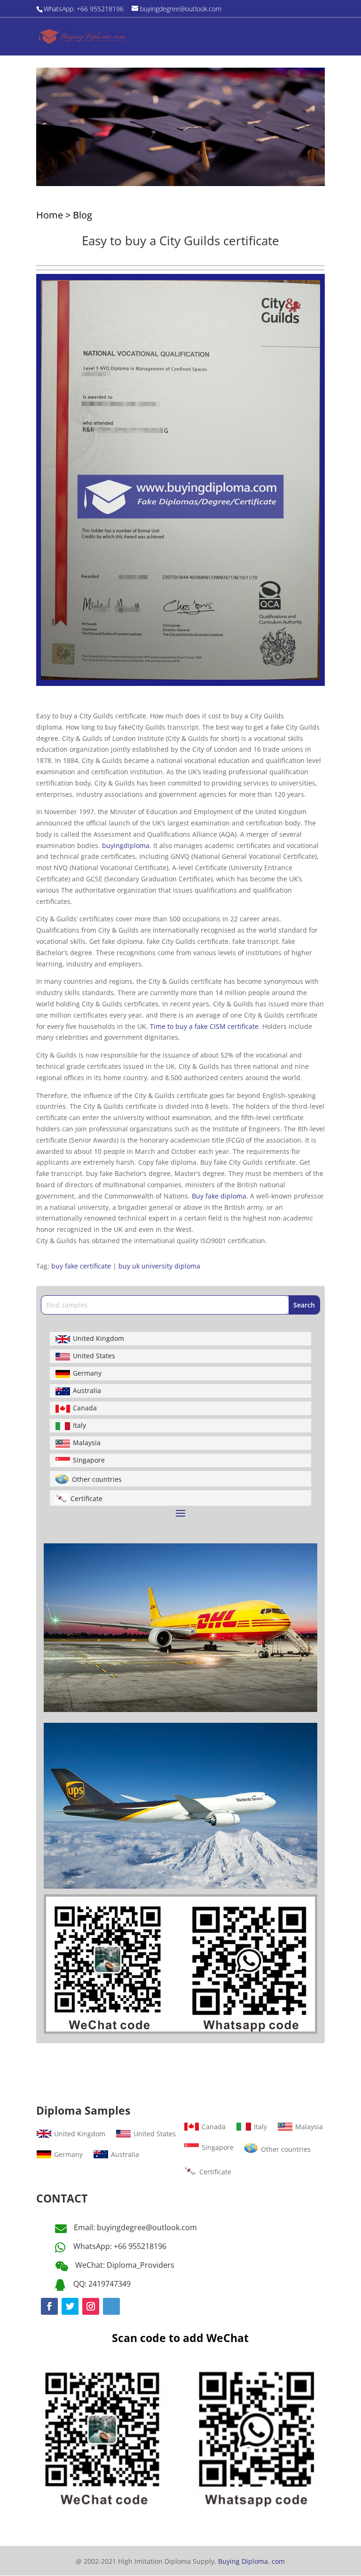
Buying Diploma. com (251, 2561)
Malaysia (87, 1443)
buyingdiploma (126, 845)
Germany (87, 1373)
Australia (87, 1390)
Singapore (89, 1460)
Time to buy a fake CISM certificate (204, 1026)
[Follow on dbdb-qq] (111, 2306)
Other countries (97, 1479)
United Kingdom (98, 1338)
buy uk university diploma (159, 1266)
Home (50, 215)
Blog (82, 215)
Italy (79, 1425)
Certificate (86, 1498)
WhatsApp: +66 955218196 (120, 2246)
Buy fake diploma (221, 1196)
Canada (85, 1408)
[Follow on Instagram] (91, 2306)
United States (94, 1356)
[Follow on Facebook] (49, 2306)
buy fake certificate (81, 1266)
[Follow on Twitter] (70, 2306)
